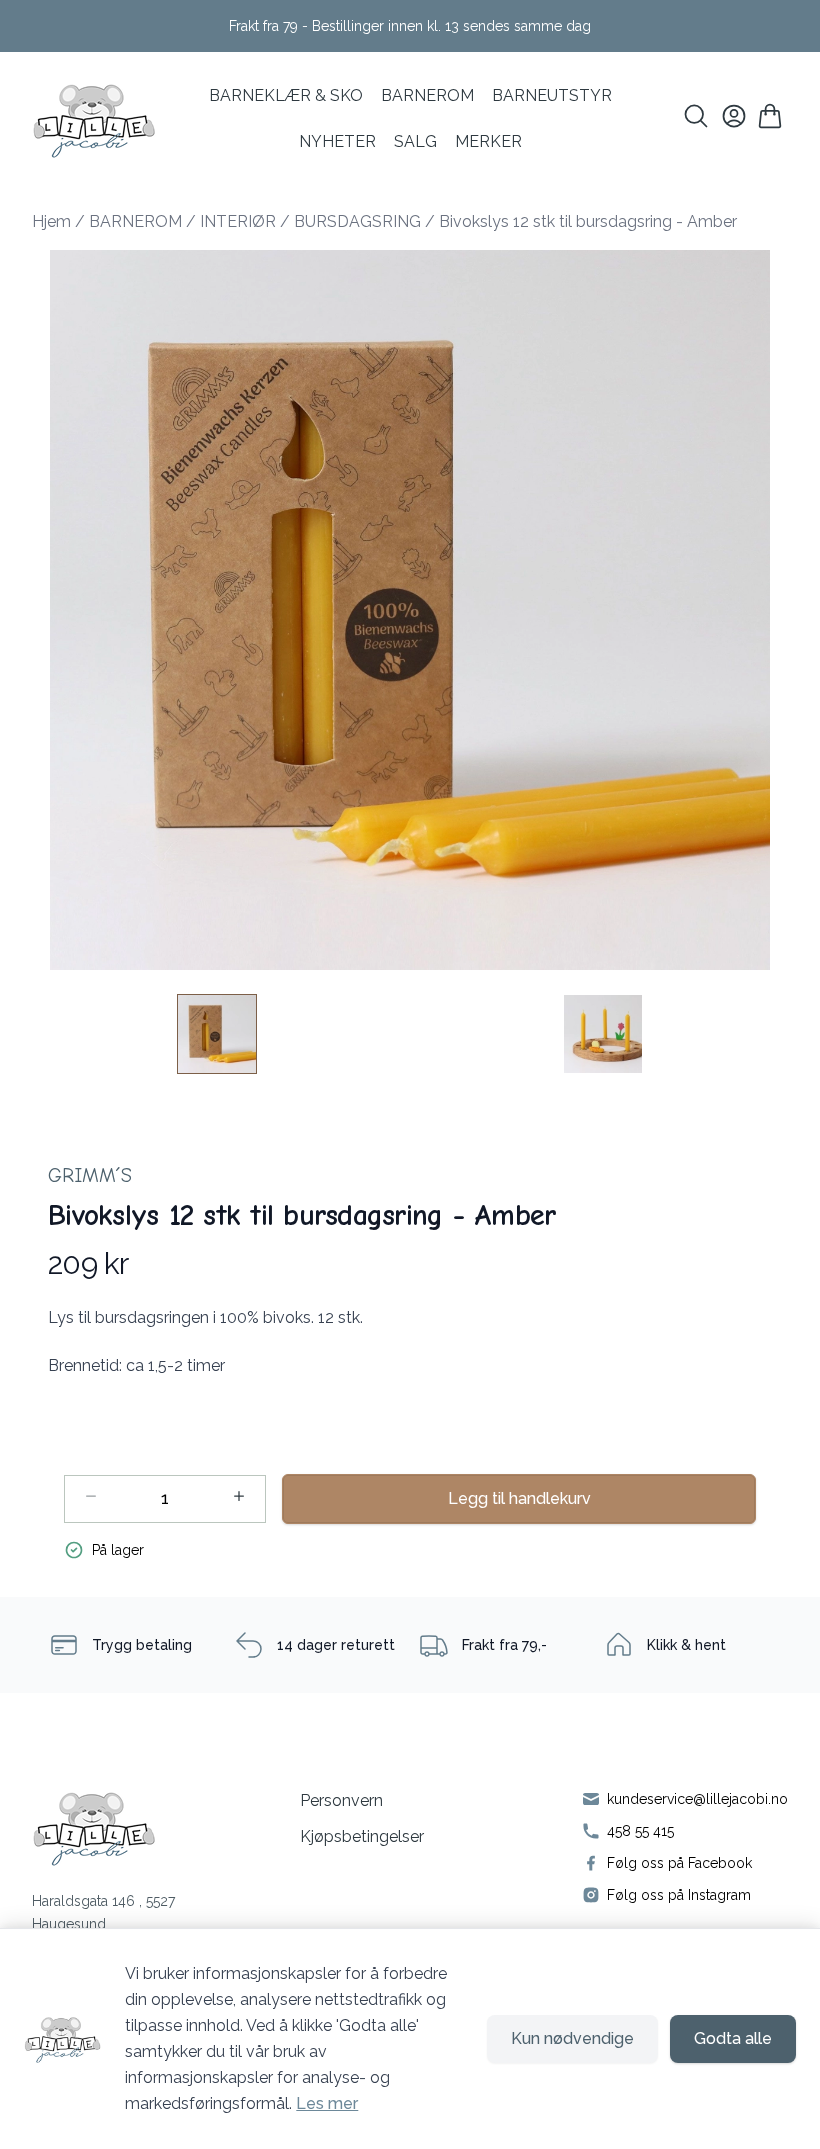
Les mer (327, 2103)
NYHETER (337, 141)
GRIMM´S (90, 1175)
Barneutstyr (552, 95)
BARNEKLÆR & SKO (286, 95)
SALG (415, 141)
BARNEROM (427, 95)
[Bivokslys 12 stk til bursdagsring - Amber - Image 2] (603, 1034)
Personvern (341, 1800)
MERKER (488, 141)
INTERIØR (238, 221)
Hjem (51, 221)
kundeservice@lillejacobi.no (697, 1799)
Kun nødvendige (572, 2038)
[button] (410, 610)
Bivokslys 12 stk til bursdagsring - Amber (588, 221)
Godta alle (733, 2038)
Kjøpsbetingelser (362, 1836)
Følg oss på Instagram (679, 1895)
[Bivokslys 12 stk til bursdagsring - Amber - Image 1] (217, 1034)
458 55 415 (640, 1831)
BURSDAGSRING (357, 221)
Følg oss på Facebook (679, 1863)
